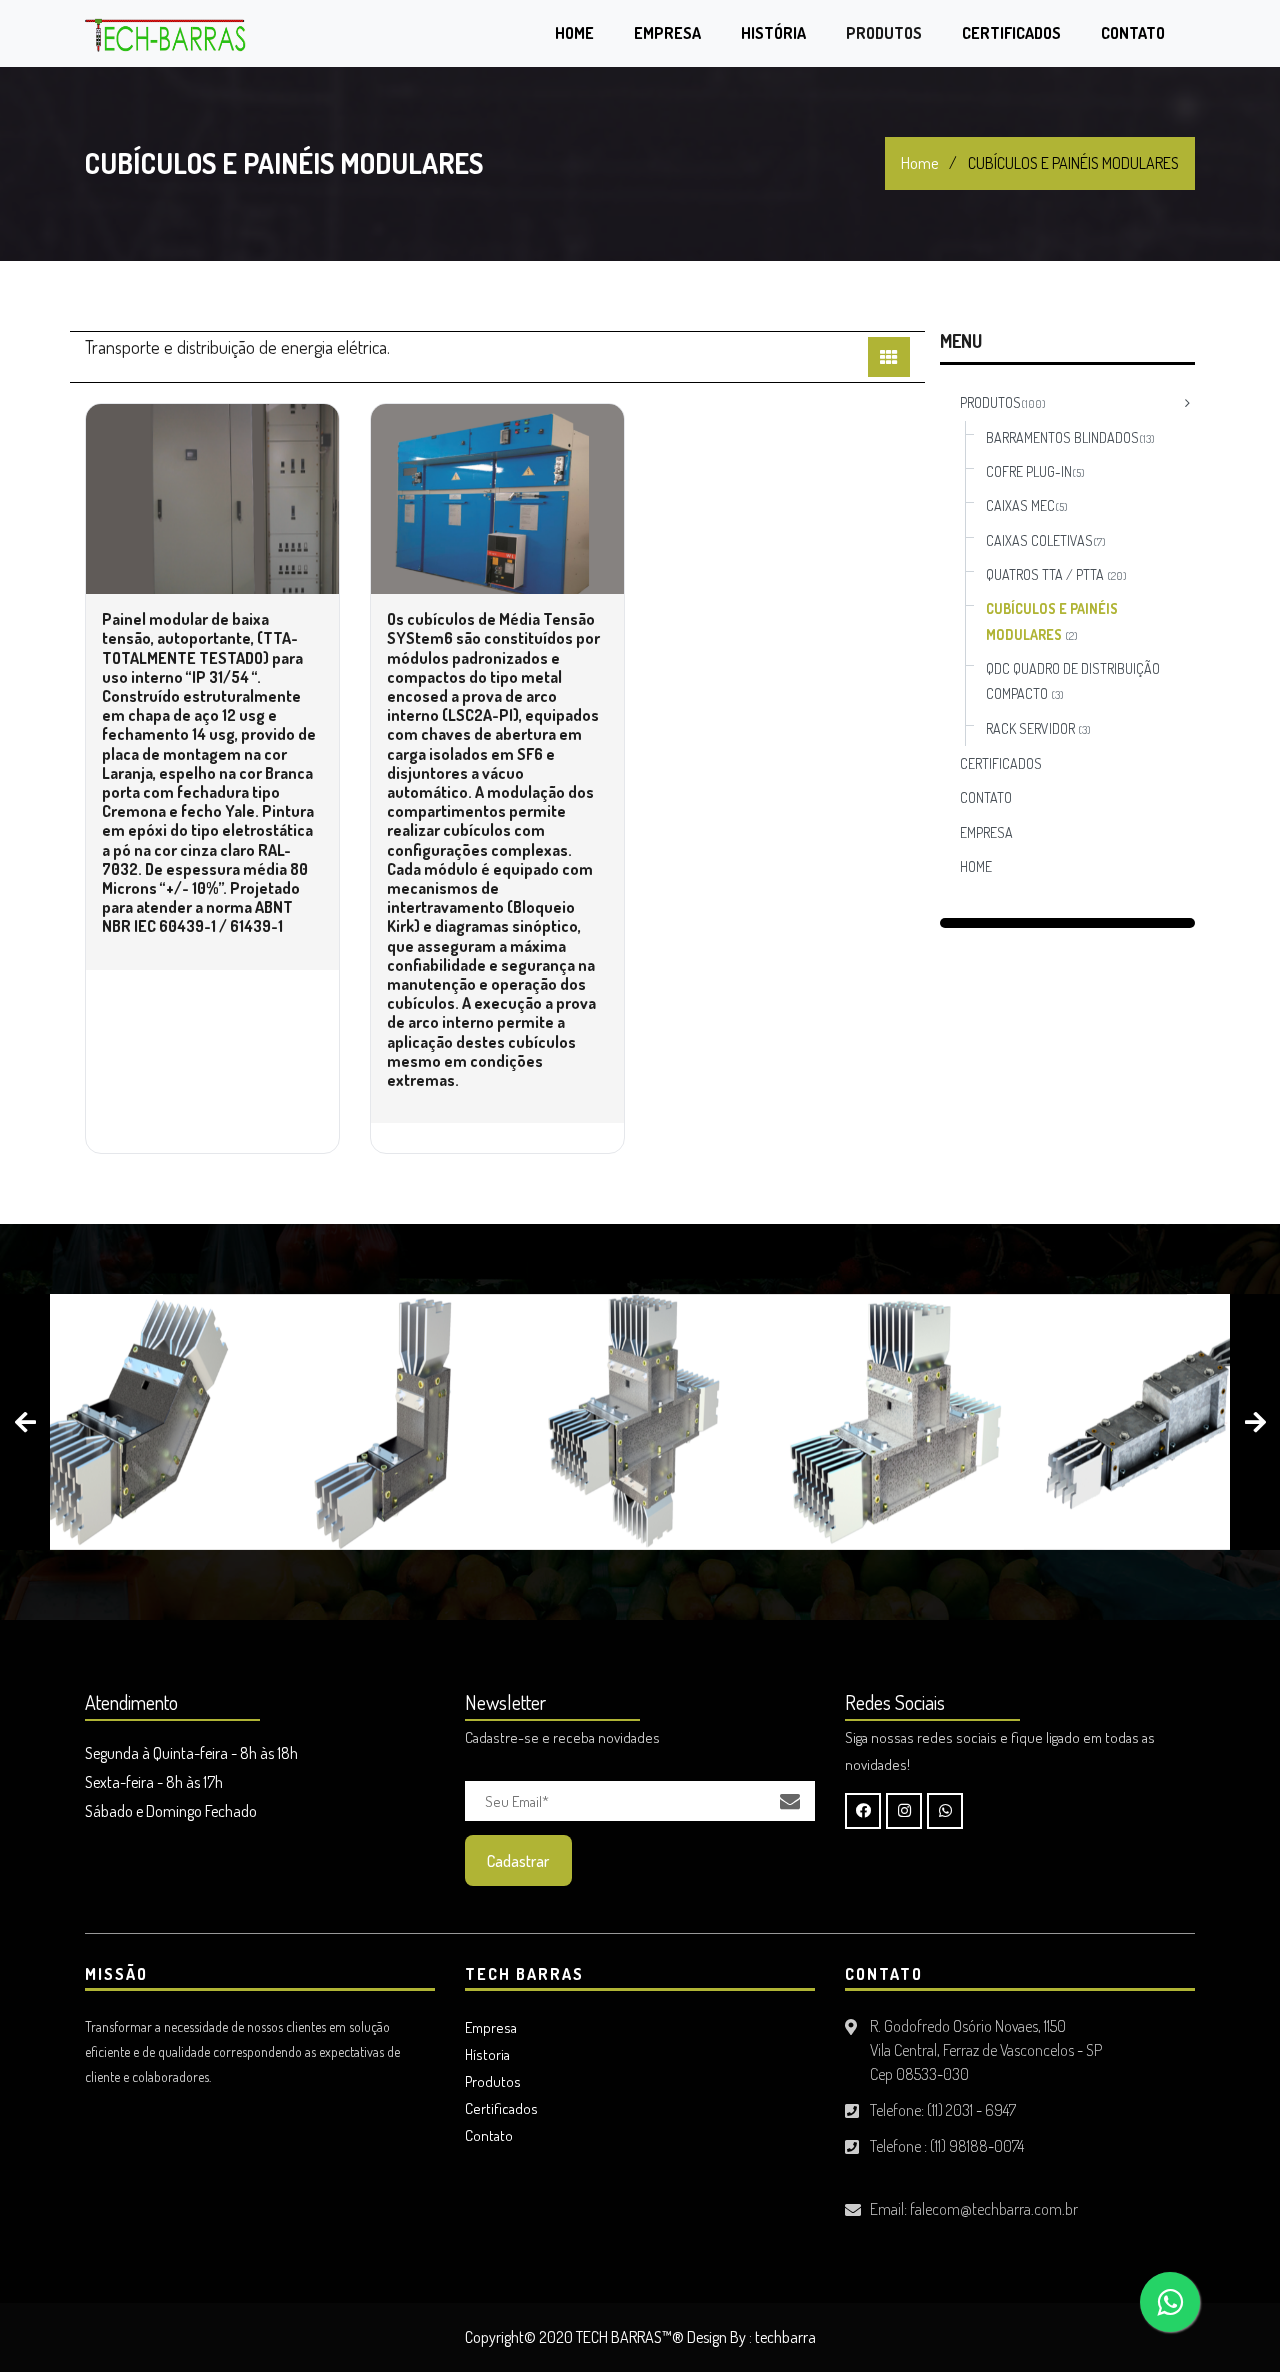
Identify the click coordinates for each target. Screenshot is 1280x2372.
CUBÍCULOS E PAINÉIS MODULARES (1052, 621)
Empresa (667, 33)
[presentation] (25, 1422)
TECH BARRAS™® (630, 2337)
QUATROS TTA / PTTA (1056, 574)
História (773, 33)
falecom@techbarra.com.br (994, 2209)
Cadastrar (518, 1861)
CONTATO (986, 797)
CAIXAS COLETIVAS (1046, 540)
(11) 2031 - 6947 (971, 2110)
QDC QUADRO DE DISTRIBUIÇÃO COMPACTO (1073, 681)
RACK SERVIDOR (1038, 728)
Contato (1133, 33)
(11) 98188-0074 (977, 2146)
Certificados (1011, 33)
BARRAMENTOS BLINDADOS (1070, 437)
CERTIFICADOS (1001, 763)
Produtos (884, 33)
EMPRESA (986, 832)
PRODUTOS (1003, 402)
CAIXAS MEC (1027, 505)
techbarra (785, 2337)
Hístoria (487, 2054)
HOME (976, 866)
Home (574, 33)
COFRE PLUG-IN (1035, 471)
